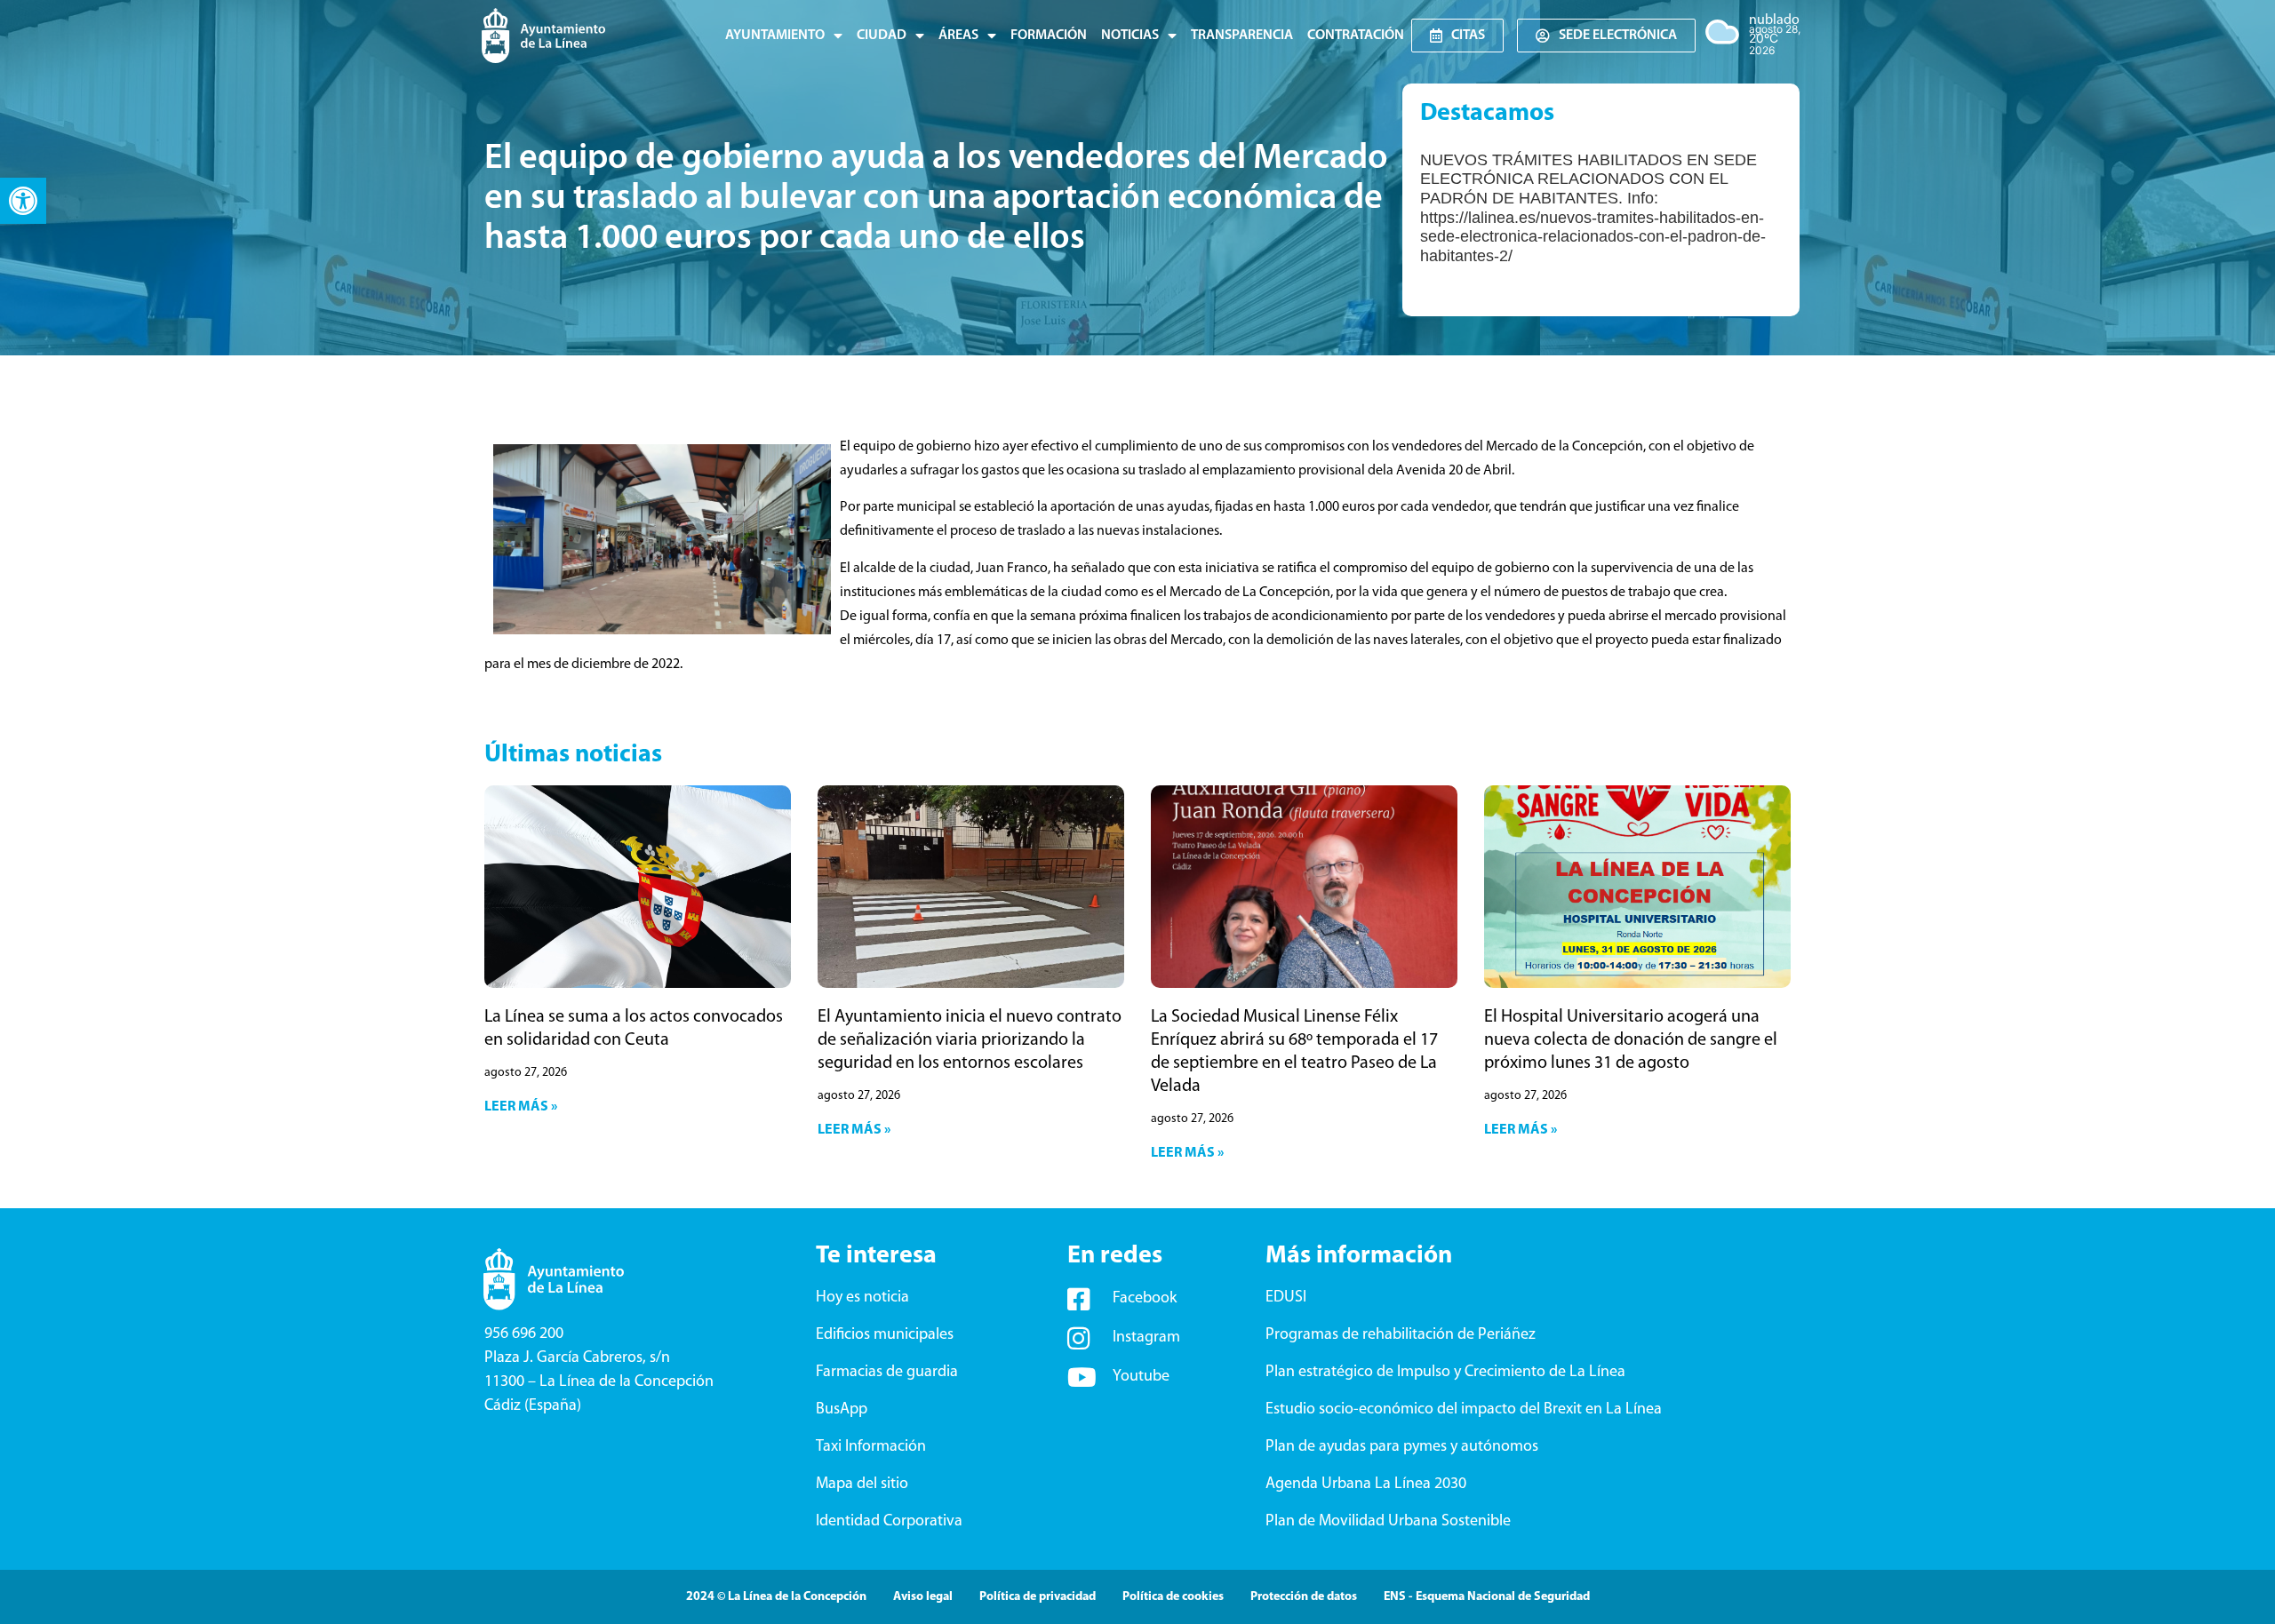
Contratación (1356, 36)
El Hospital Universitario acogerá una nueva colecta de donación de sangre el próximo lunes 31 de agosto (1631, 1040)
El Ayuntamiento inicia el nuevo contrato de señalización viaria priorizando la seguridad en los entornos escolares (970, 1040)
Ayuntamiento (775, 36)
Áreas (958, 36)
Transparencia (1242, 36)
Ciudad (882, 36)
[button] (23, 201)
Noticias (1130, 36)
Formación (1049, 36)
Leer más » (521, 1107)
